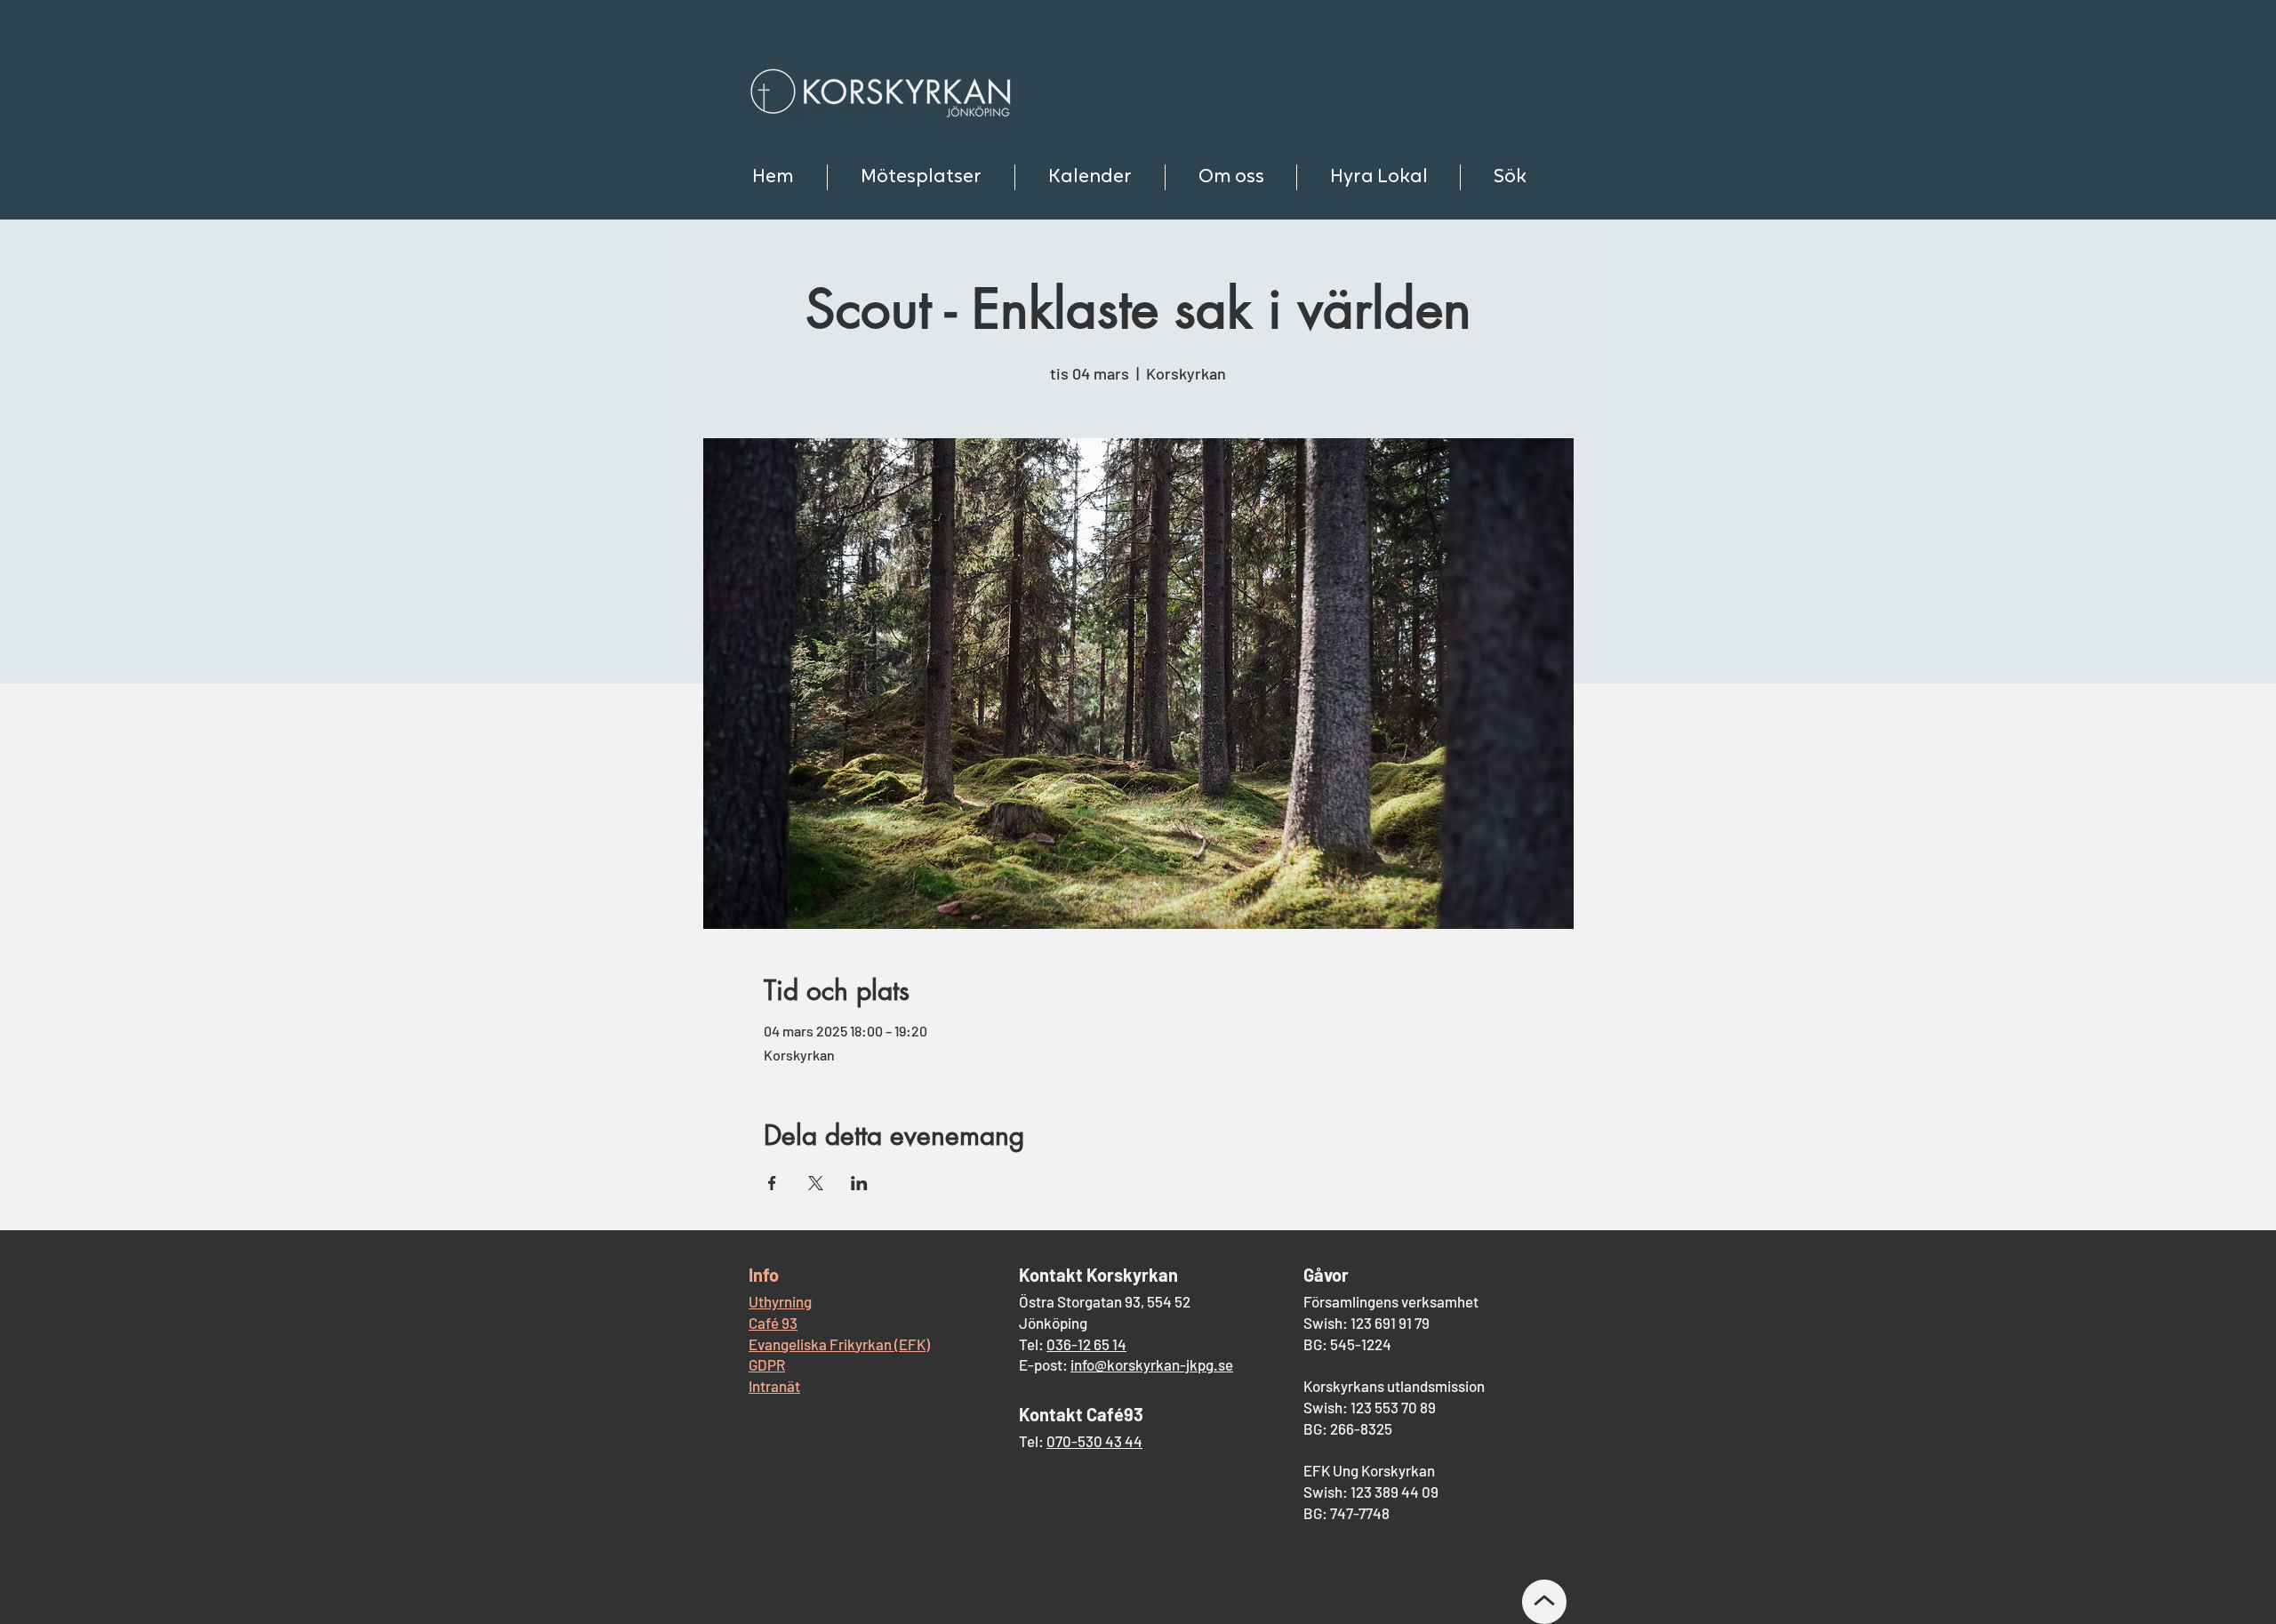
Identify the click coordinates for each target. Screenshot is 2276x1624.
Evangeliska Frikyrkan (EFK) (839, 1344)
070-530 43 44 (1094, 1441)
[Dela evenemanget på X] (816, 1183)
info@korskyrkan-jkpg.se (1152, 1364)
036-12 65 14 (1086, 1344)
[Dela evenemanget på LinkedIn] (859, 1183)
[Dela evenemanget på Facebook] (772, 1183)
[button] (921, 177)
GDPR (767, 1364)
